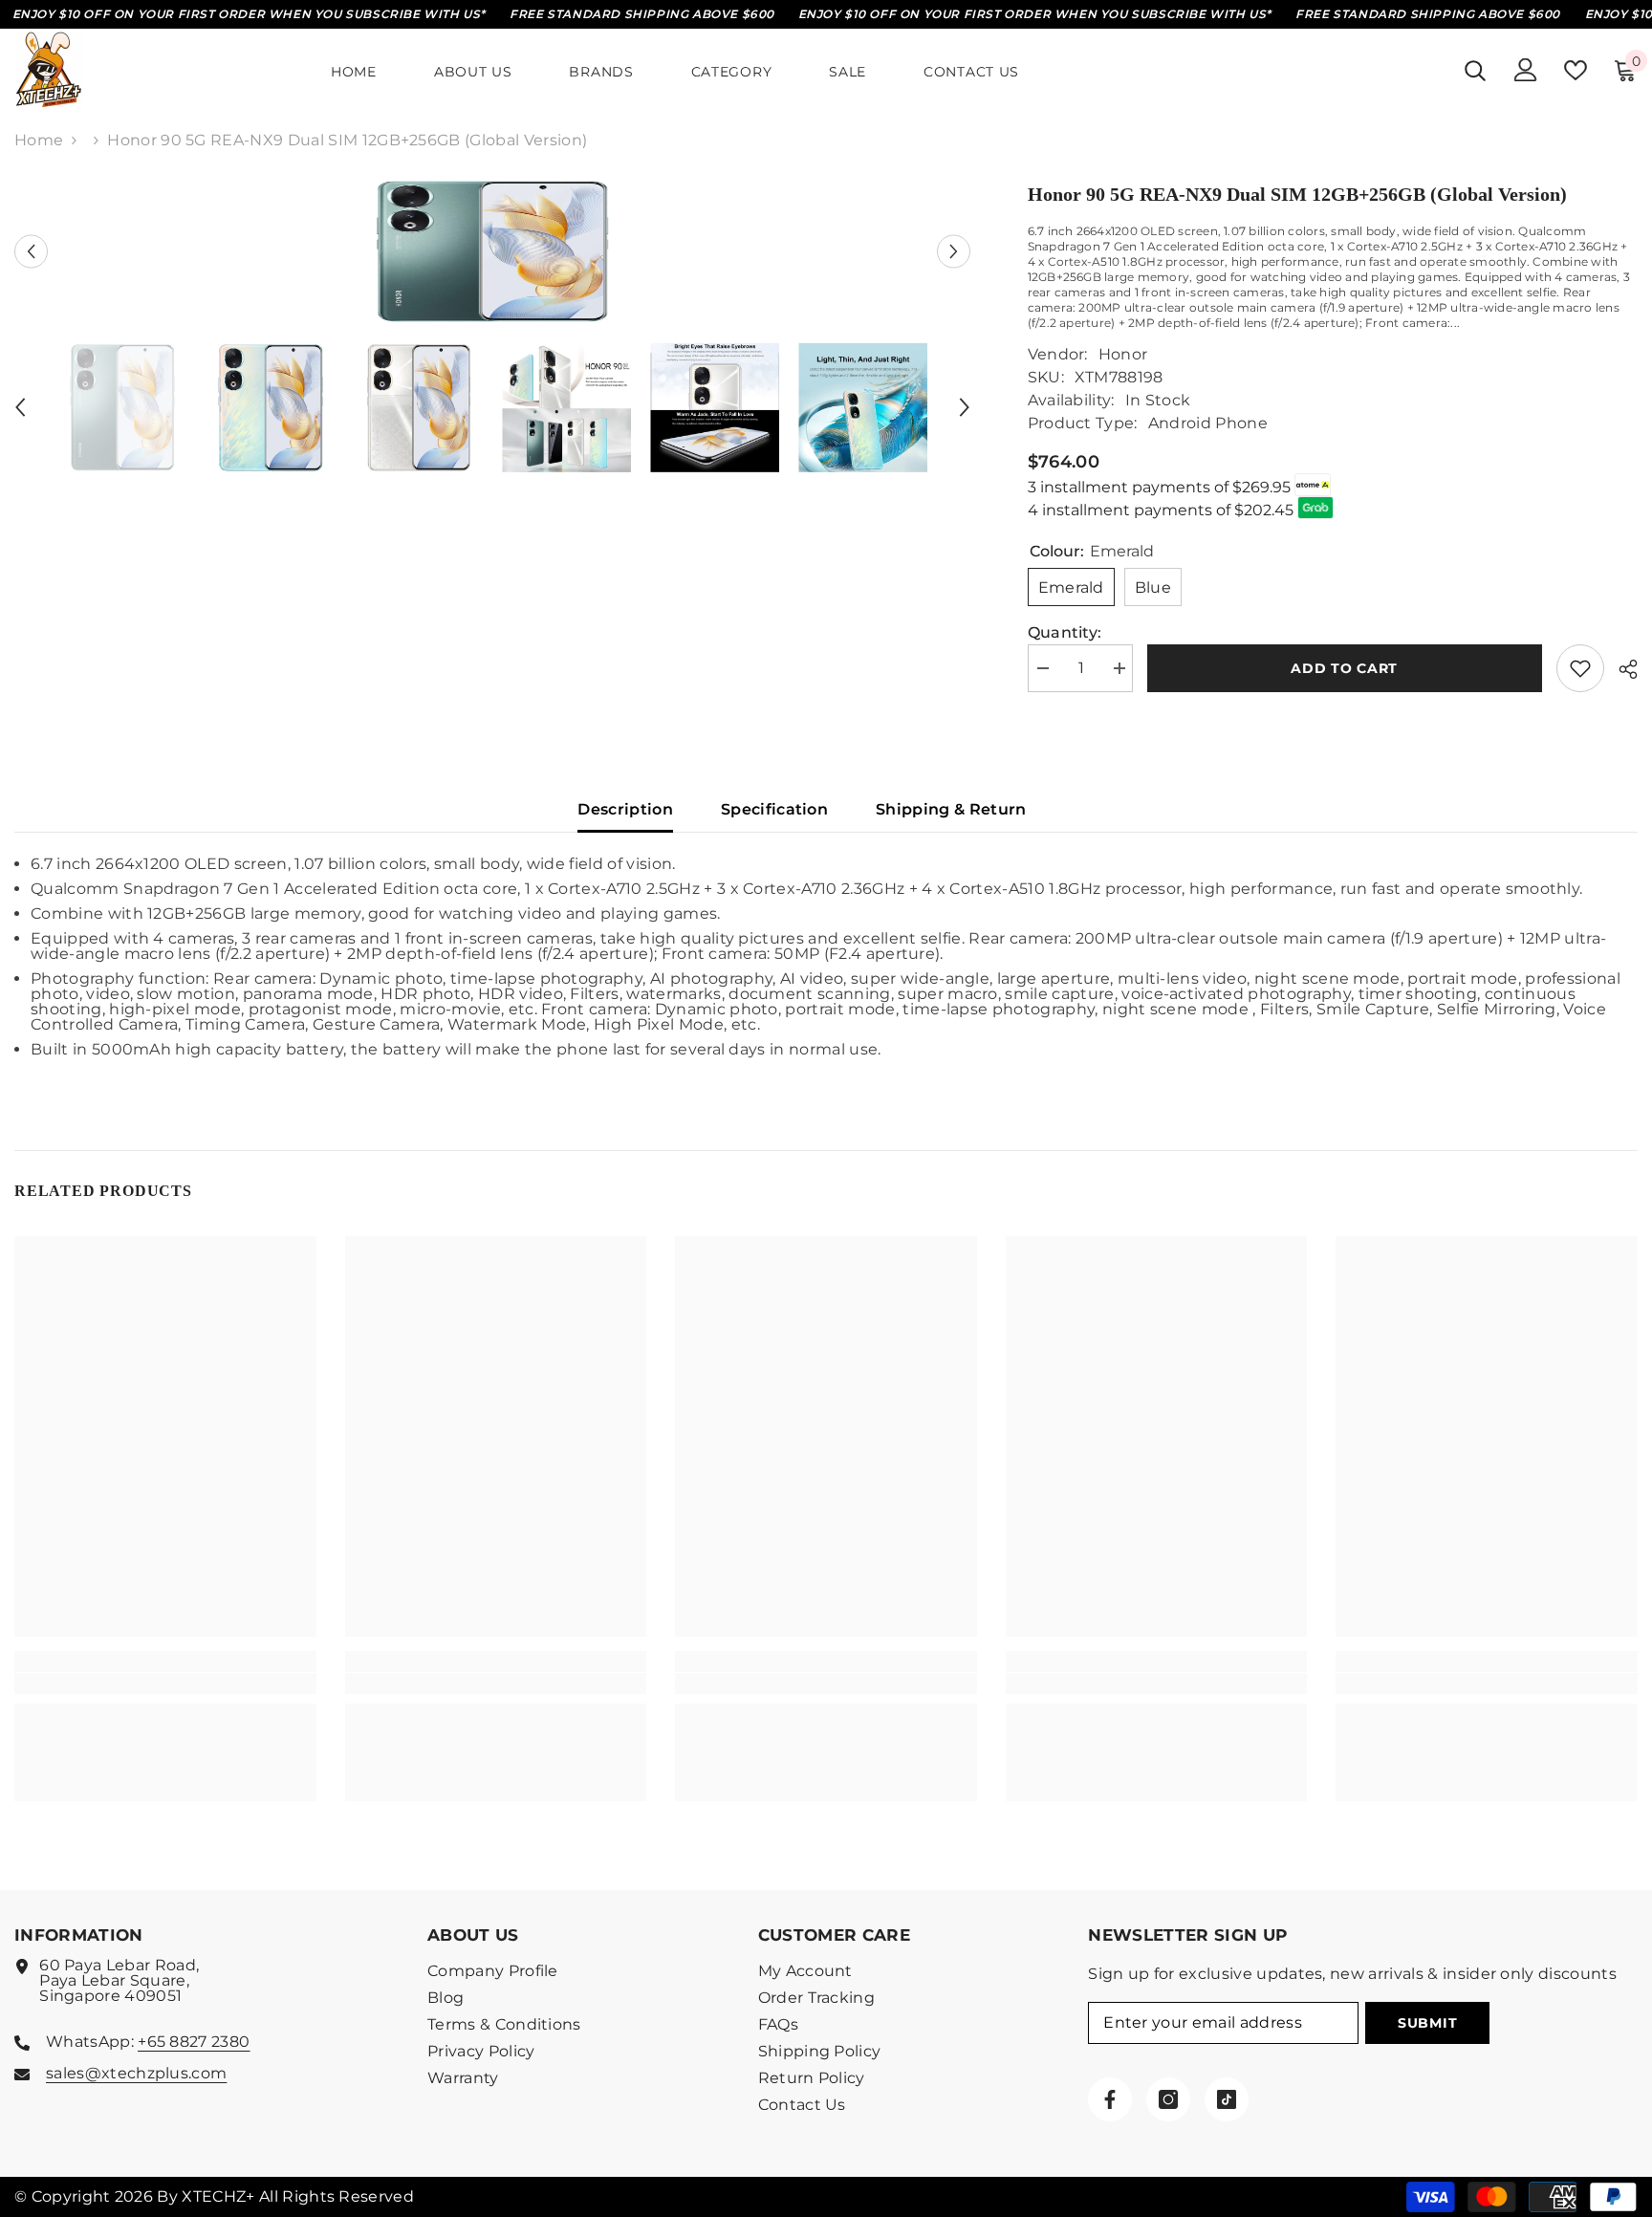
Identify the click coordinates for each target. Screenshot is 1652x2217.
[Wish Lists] (1576, 70)
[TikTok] (1227, 2099)
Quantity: (1065, 633)
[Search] (1475, 70)
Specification (774, 809)
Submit (1427, 2023)
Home (39, 141)
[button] (31, 252)
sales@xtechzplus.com (136, 2073)
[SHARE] (1621, 669)
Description (625, 809)
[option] (492, 251)
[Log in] (1526, 70)
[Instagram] (1168, 2099)
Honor (1123, 354)
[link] (165, 1684)
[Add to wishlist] (1580, 668)
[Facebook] (1110, 2099)
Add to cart (1344, 668)
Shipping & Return (951, 809)
